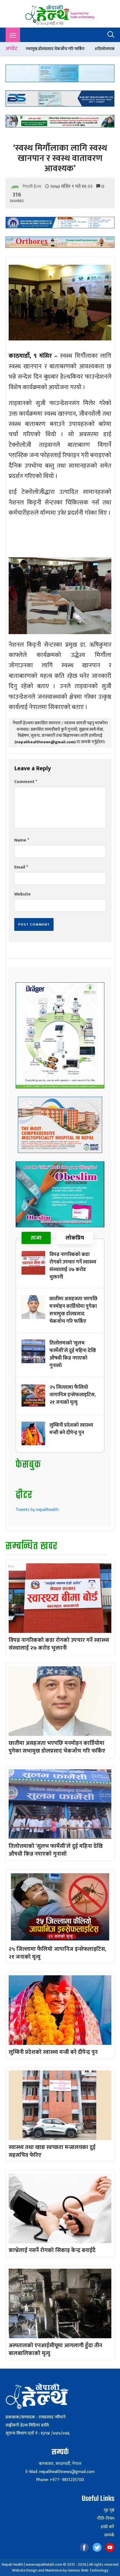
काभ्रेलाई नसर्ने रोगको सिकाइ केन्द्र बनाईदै (52, 2250)
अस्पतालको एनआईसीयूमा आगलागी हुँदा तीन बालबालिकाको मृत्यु (55, 2349)
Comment (26, 782)
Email (21, 867)
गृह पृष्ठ (109, 2510)
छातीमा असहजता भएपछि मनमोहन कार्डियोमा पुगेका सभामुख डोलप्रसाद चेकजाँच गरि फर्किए (73, 1310)
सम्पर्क (109, 2535)
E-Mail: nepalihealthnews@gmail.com (60, 2472)
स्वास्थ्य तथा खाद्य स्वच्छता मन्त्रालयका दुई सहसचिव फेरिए (52, 2151)
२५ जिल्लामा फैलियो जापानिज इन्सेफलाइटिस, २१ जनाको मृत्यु (73, 1395)
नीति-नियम (106, 2519)
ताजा (36, 1238)
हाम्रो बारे (108, 2527)
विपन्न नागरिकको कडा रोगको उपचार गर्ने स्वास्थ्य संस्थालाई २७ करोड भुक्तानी (73, 1266)
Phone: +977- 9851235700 (60, 2480)
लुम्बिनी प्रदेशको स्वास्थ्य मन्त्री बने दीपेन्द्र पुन (71, 1429)
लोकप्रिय (75, 1238)
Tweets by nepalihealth (37, 1510)
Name (22, 840)
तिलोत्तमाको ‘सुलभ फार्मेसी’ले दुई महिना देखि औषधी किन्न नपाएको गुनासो (73, 1354)
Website (22, 894)
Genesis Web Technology (88, 2570)
